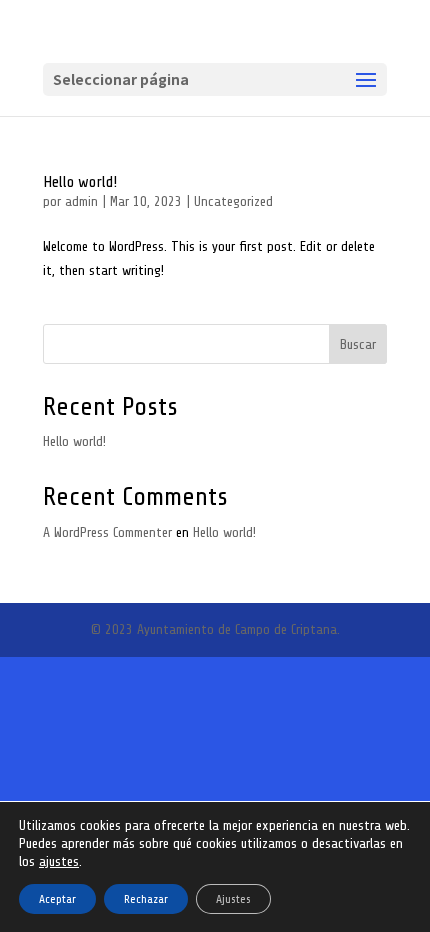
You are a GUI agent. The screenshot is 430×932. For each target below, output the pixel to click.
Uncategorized (233, 201)
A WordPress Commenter (107, 532)
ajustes (59, 861)
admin (81, 201)
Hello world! (80, 182)
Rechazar (146, 899)
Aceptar (57, 899)
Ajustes (233, 899)
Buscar (358, 344)
